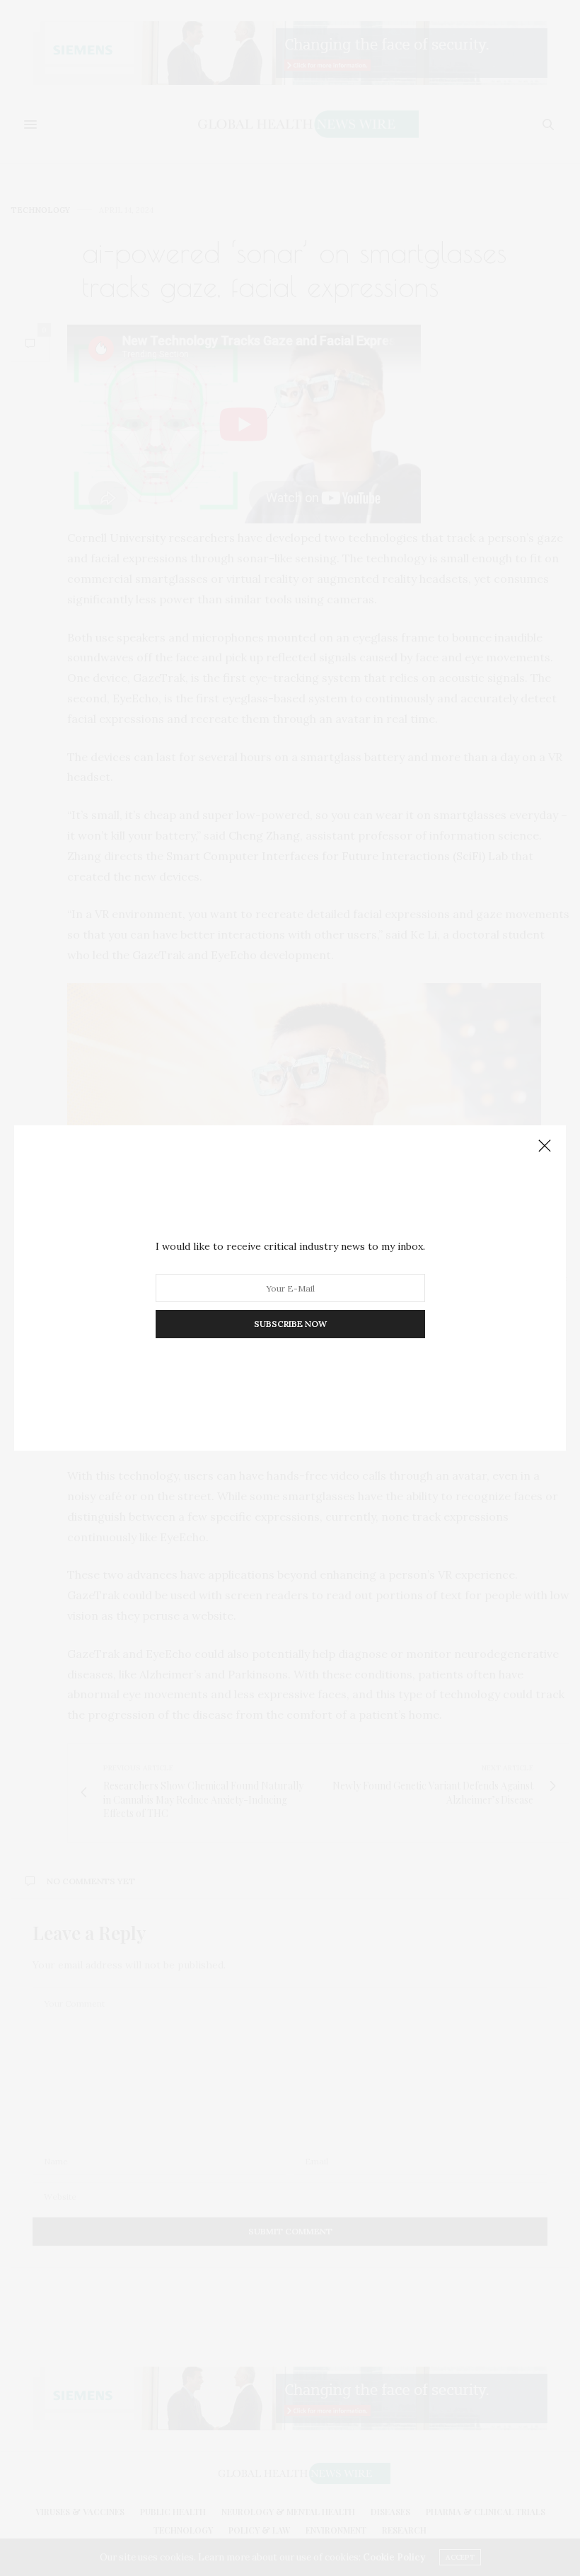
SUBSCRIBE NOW (290, 1324)
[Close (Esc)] (545, 1147)
